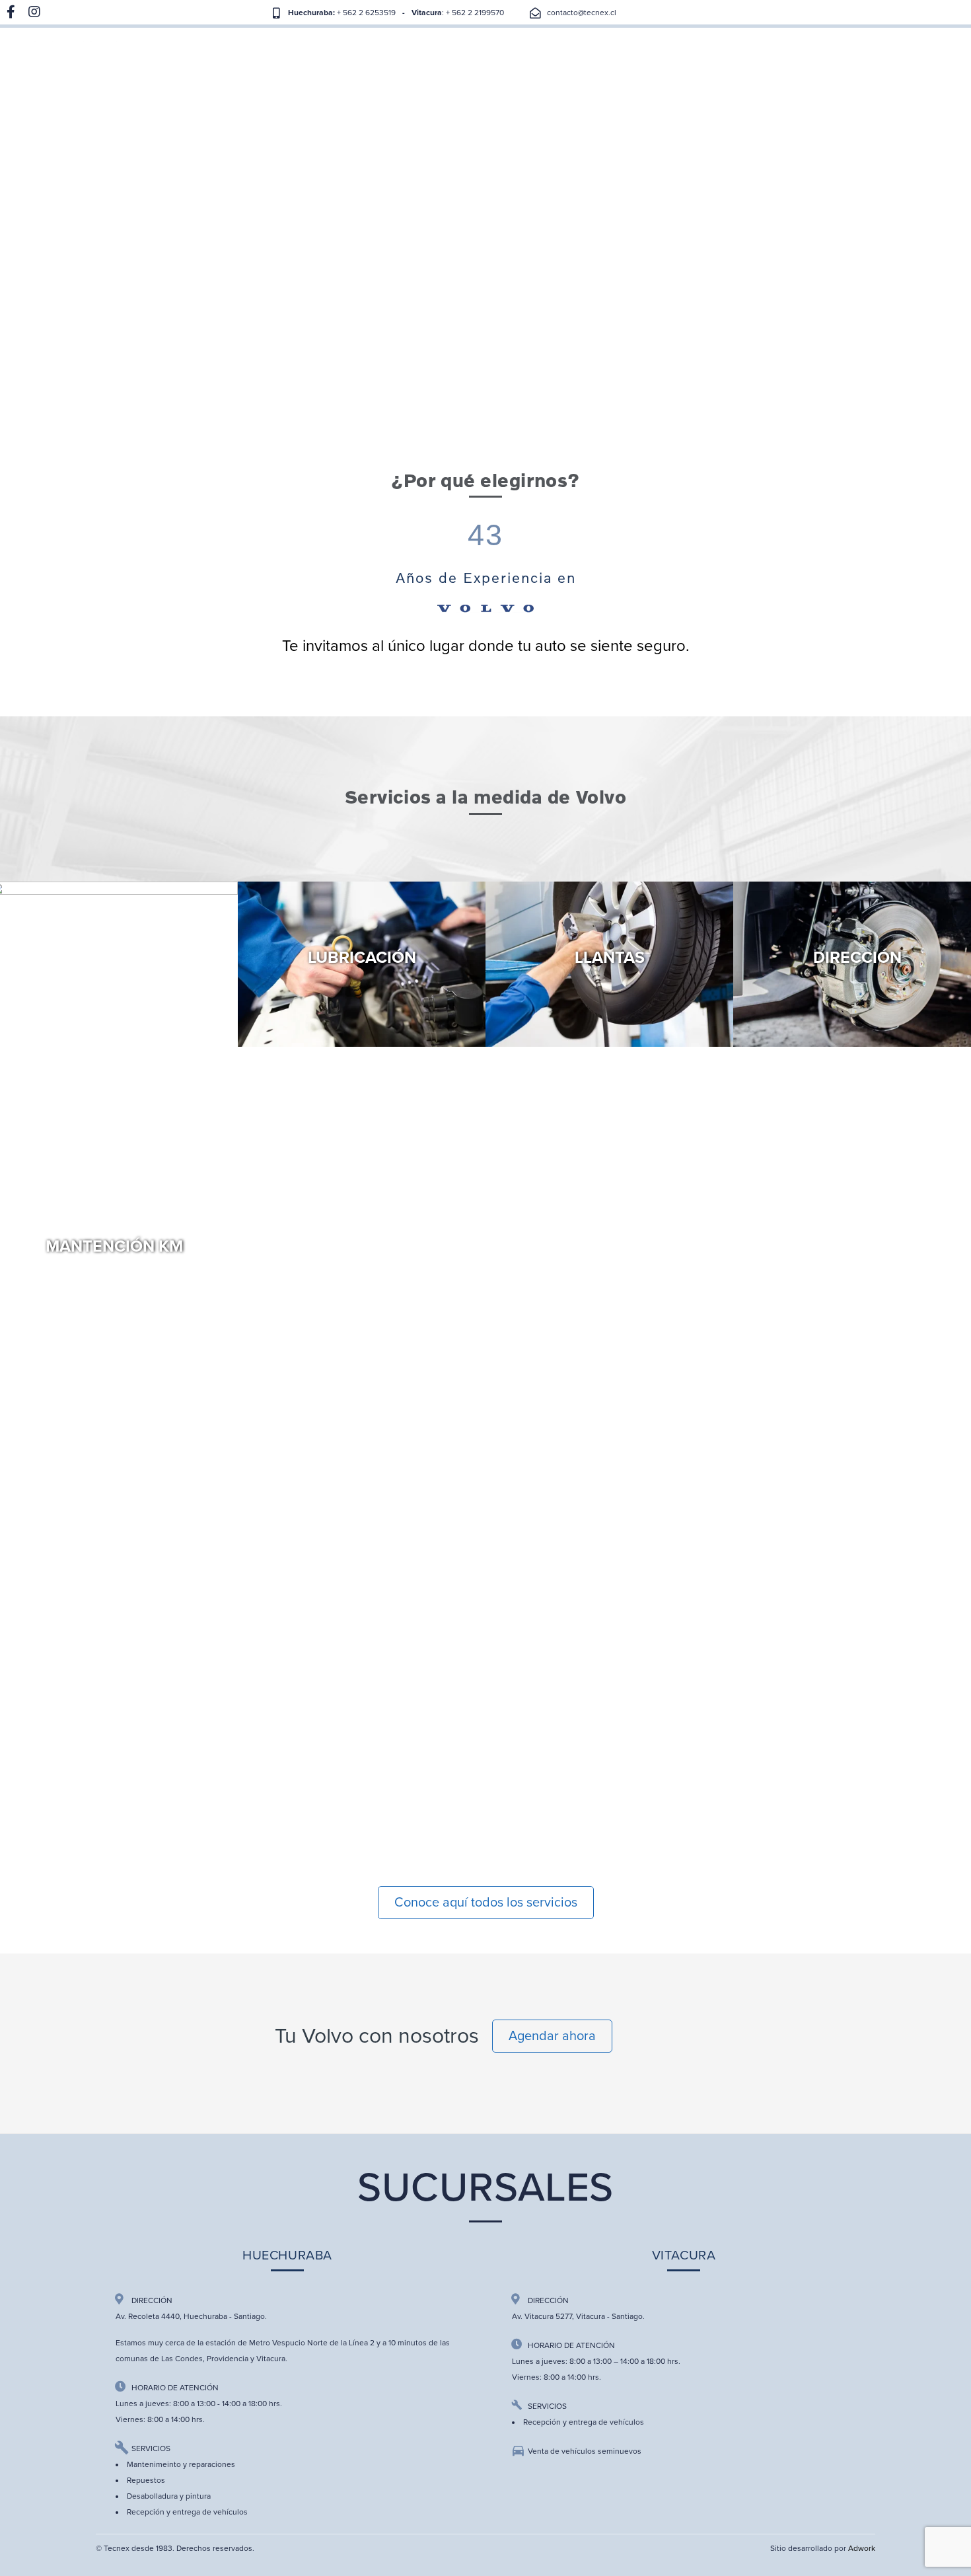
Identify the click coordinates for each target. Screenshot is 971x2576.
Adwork (862, 2548)
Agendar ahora (552, 2036)
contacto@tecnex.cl (582, 13)
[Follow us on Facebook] (11, 13)
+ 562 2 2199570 (474, 13)
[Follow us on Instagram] (34, 13)
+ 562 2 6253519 (365, 13)
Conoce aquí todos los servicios (486, 1903)
